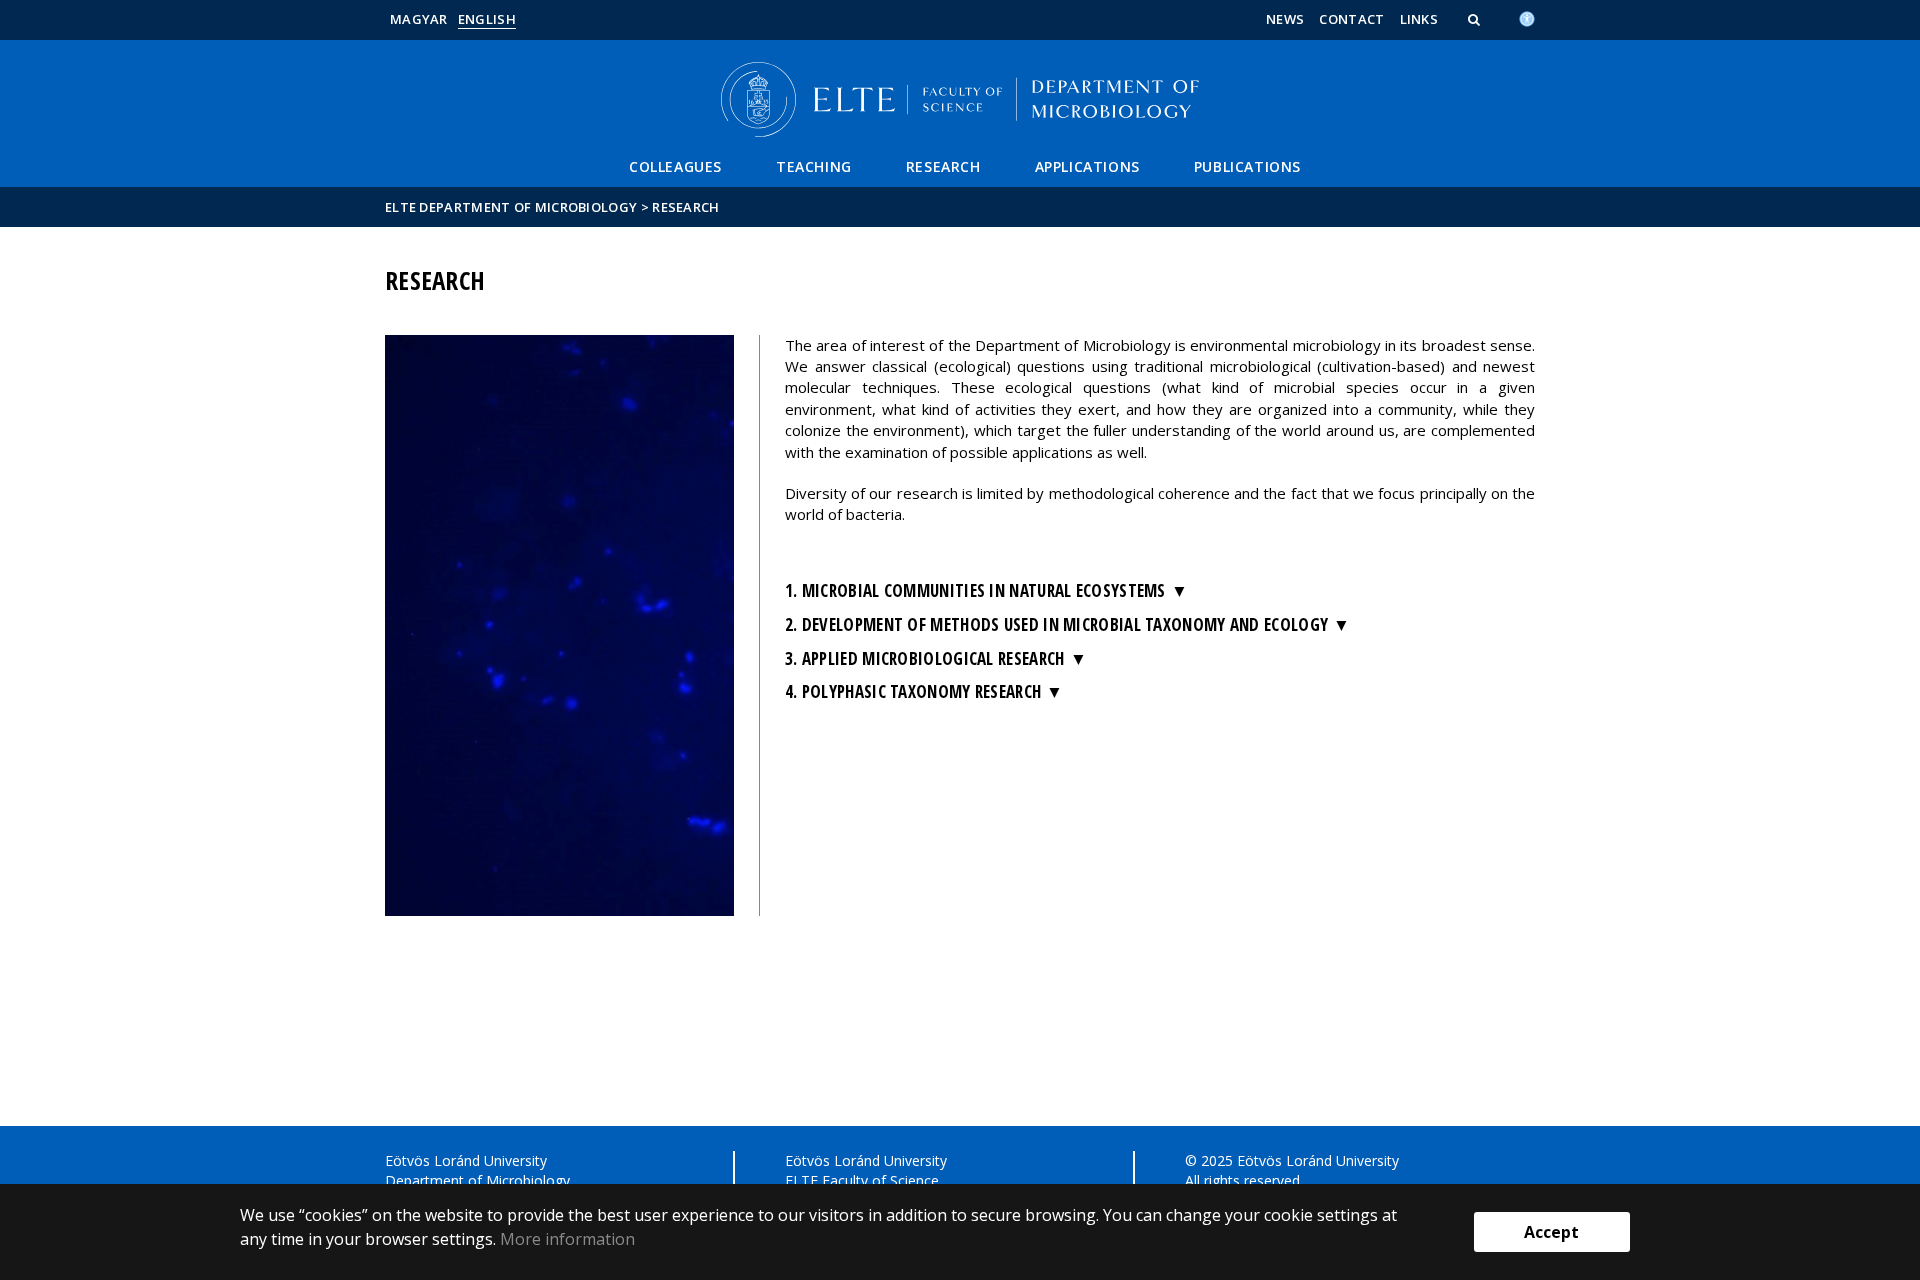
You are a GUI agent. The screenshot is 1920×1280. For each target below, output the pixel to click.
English (487, 19)
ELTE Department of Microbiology (511, 207)
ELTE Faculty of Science (862, 1180)
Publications (1247, 166)
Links (1419, 19)
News (1285, 19)
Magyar (419, 19)
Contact (1351, 19)
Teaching (814, 166)
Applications (1087, 166)
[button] (1476, 19)
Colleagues (675, 166)
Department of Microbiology (477, 1180)
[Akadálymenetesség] (1527, 17)
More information (567, 1239)
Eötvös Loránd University (466, 1160)
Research (943, 166)
